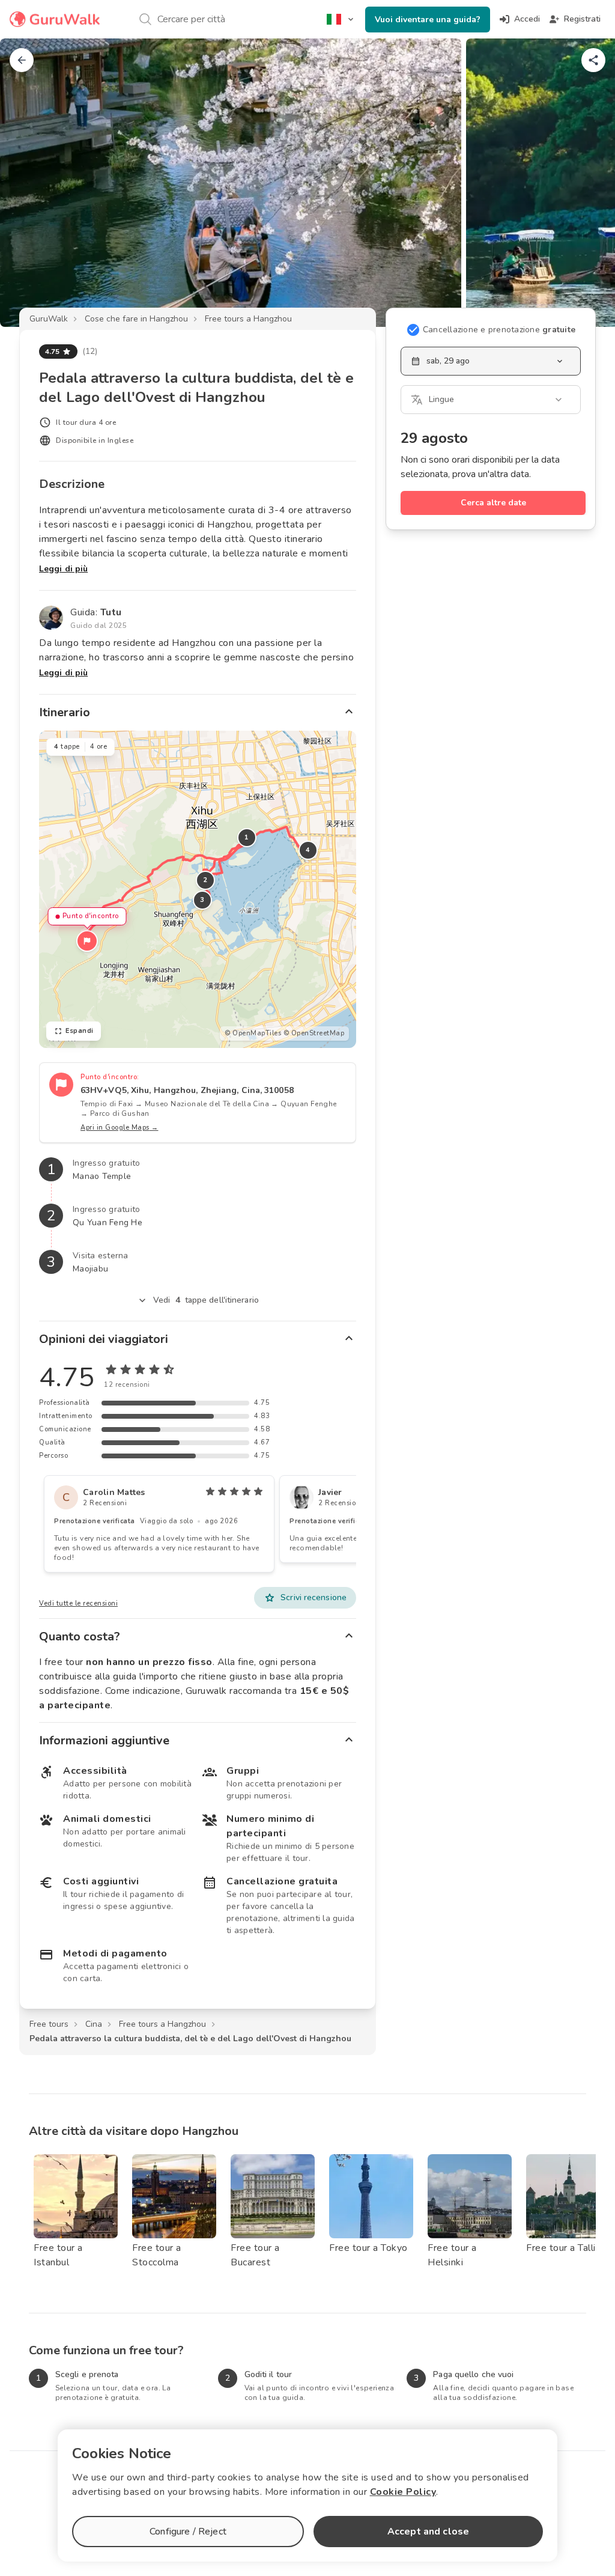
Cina (94, 2024)
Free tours (49, 2024)
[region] (198, 889)
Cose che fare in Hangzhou (136, 319)
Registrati (582, 19)
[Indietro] (22, 60)
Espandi (80, 1031)
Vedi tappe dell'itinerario (206, 1300)
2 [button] (205, 880)
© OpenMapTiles (253, 1033)
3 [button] (202, 900)
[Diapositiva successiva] (586, 183)
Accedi (527, 19)
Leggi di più (63, 569)
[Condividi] (593, 60)
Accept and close (428, 2532)
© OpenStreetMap (314, 1033)
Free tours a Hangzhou (248, 319)
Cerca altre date (493, 503)
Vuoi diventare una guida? (428, 20)
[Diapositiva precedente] (29, 183)
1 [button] (247, 837)
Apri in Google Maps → (120, 1128)
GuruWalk (49, 319)
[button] (87, 941)
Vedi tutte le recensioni (78, 1603)
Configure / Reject (188, 2532)
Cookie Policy (403, 2492)
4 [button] (308, 850)
